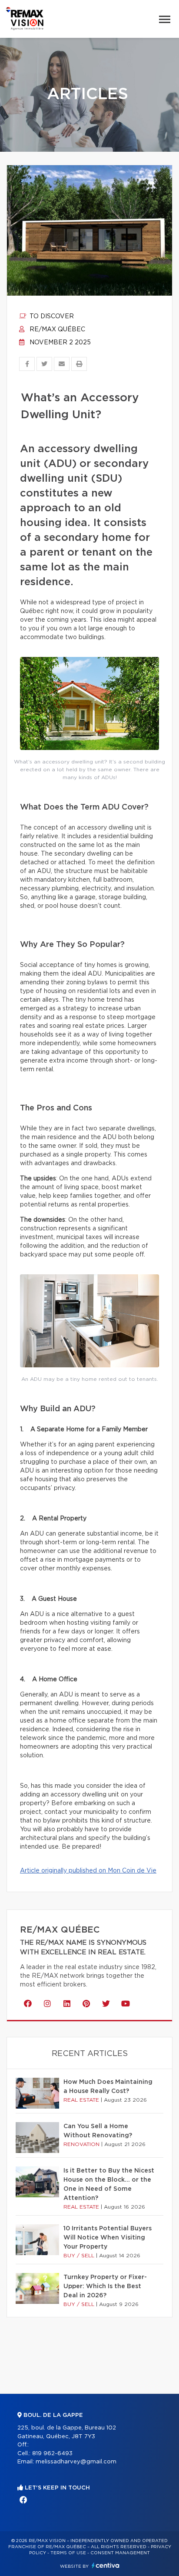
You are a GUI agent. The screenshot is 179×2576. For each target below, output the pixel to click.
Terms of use (68, 2553)
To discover (51, 317)
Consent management (120, 2553)
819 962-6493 (52, 2454)
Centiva (106, 2565)
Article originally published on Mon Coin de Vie (88, 1871)
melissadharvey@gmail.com (76, 2462)
